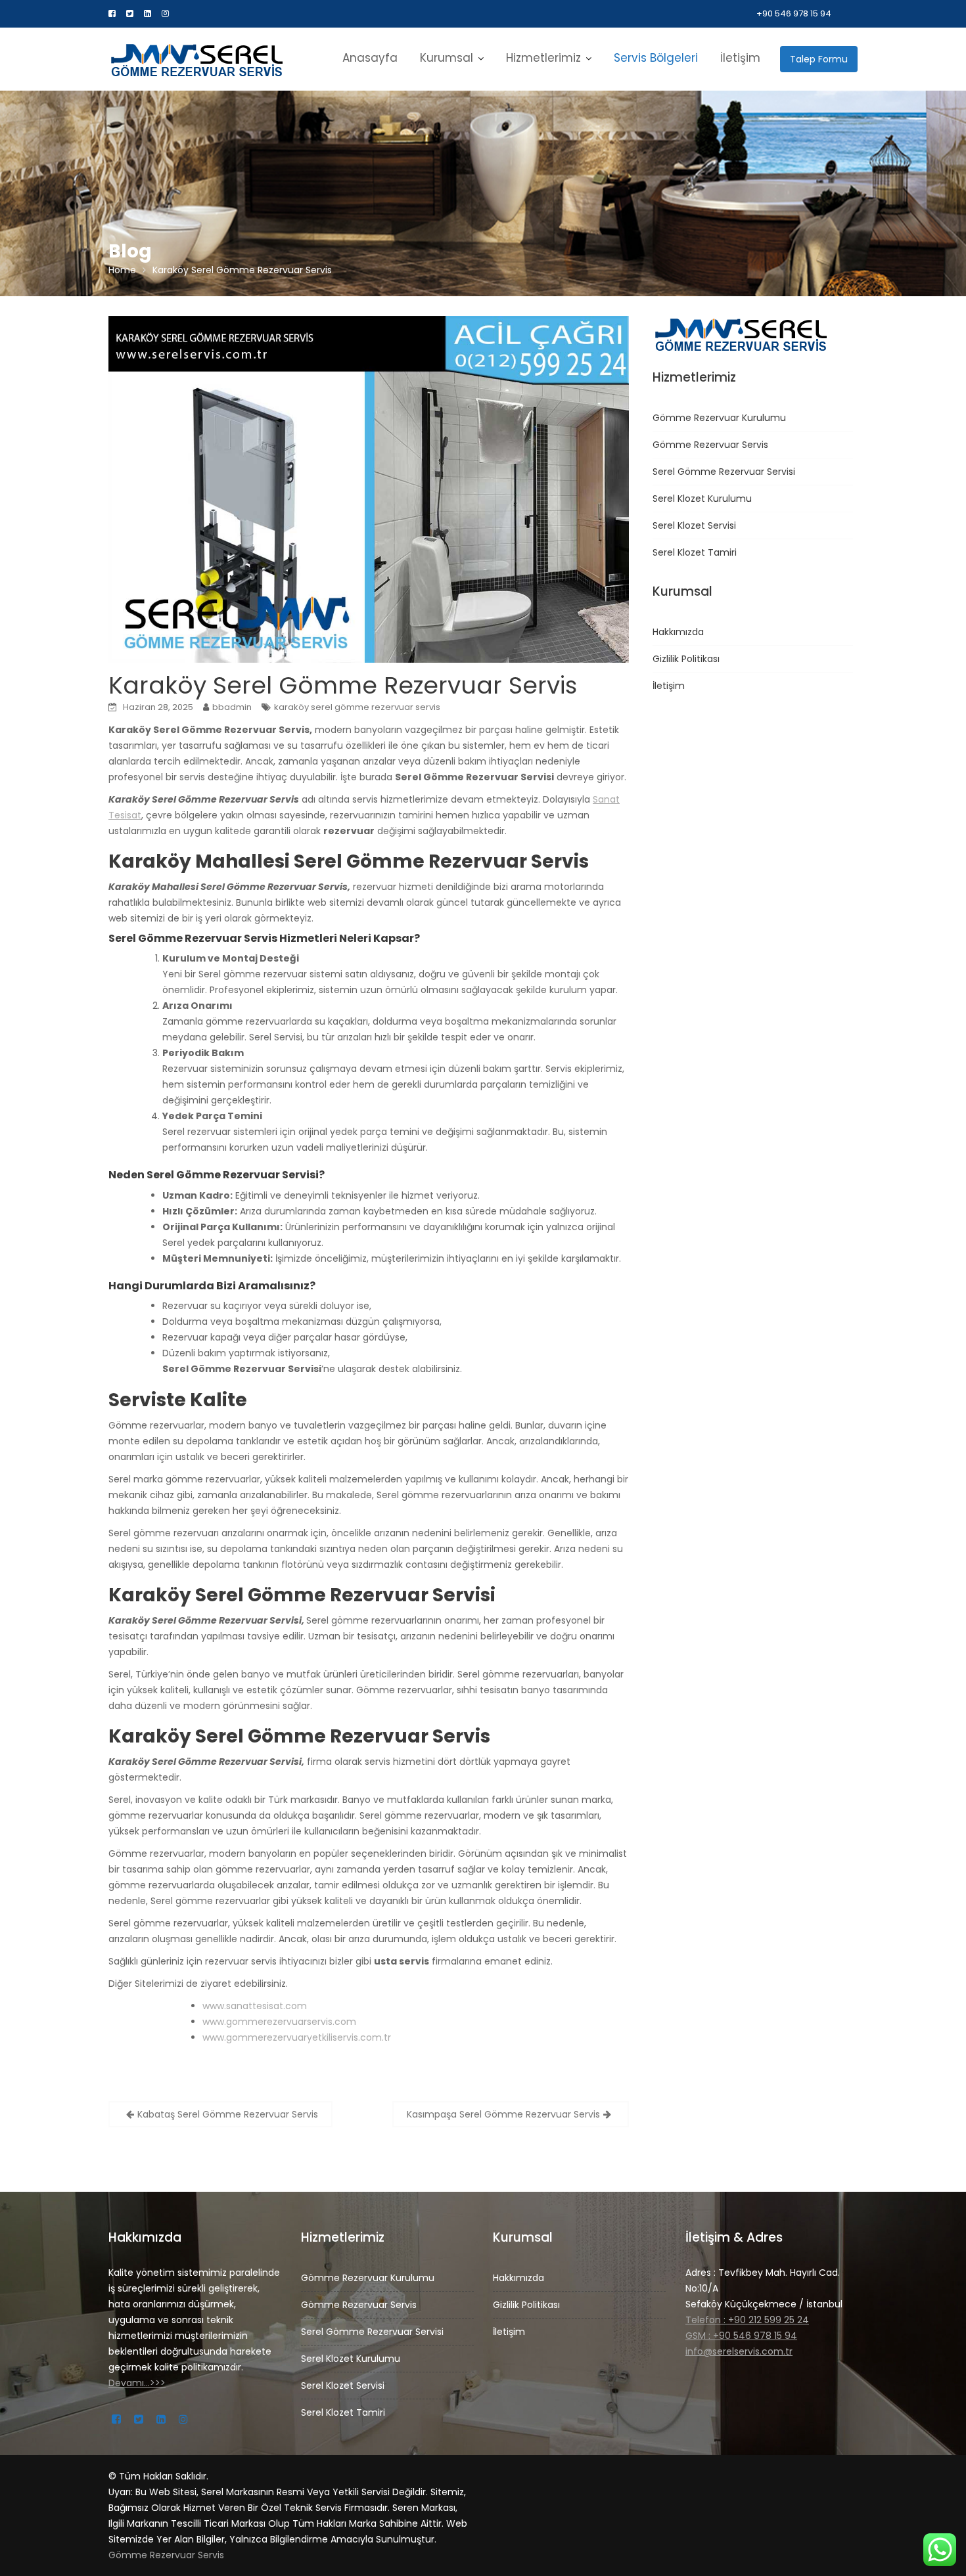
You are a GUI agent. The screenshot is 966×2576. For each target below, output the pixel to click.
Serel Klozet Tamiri (695, 552)
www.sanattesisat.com (255, 2006)
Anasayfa (370, 58)
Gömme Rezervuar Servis (710, 445)
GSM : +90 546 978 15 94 (741, 2336)
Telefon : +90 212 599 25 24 (747, 2320)
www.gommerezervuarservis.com (279, 2022)
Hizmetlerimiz (543, 58)
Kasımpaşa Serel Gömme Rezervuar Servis (503, 2114)
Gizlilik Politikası (686, 659)
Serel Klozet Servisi (694, 525)
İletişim (740, 58)
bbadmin (232, 707)
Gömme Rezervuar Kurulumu (719, 418)
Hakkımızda (678, 632)
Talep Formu (819, 59)
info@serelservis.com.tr (739, 2351)
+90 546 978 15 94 (794, 13)
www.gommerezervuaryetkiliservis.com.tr (297, 2037)
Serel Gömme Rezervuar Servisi (724, 472)
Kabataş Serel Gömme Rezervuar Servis (228, 2114)
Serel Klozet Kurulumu (702, 499)
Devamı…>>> (137, 2383)
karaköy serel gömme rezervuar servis (357, 707)
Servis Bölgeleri (656, 58)
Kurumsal (447, 58)
